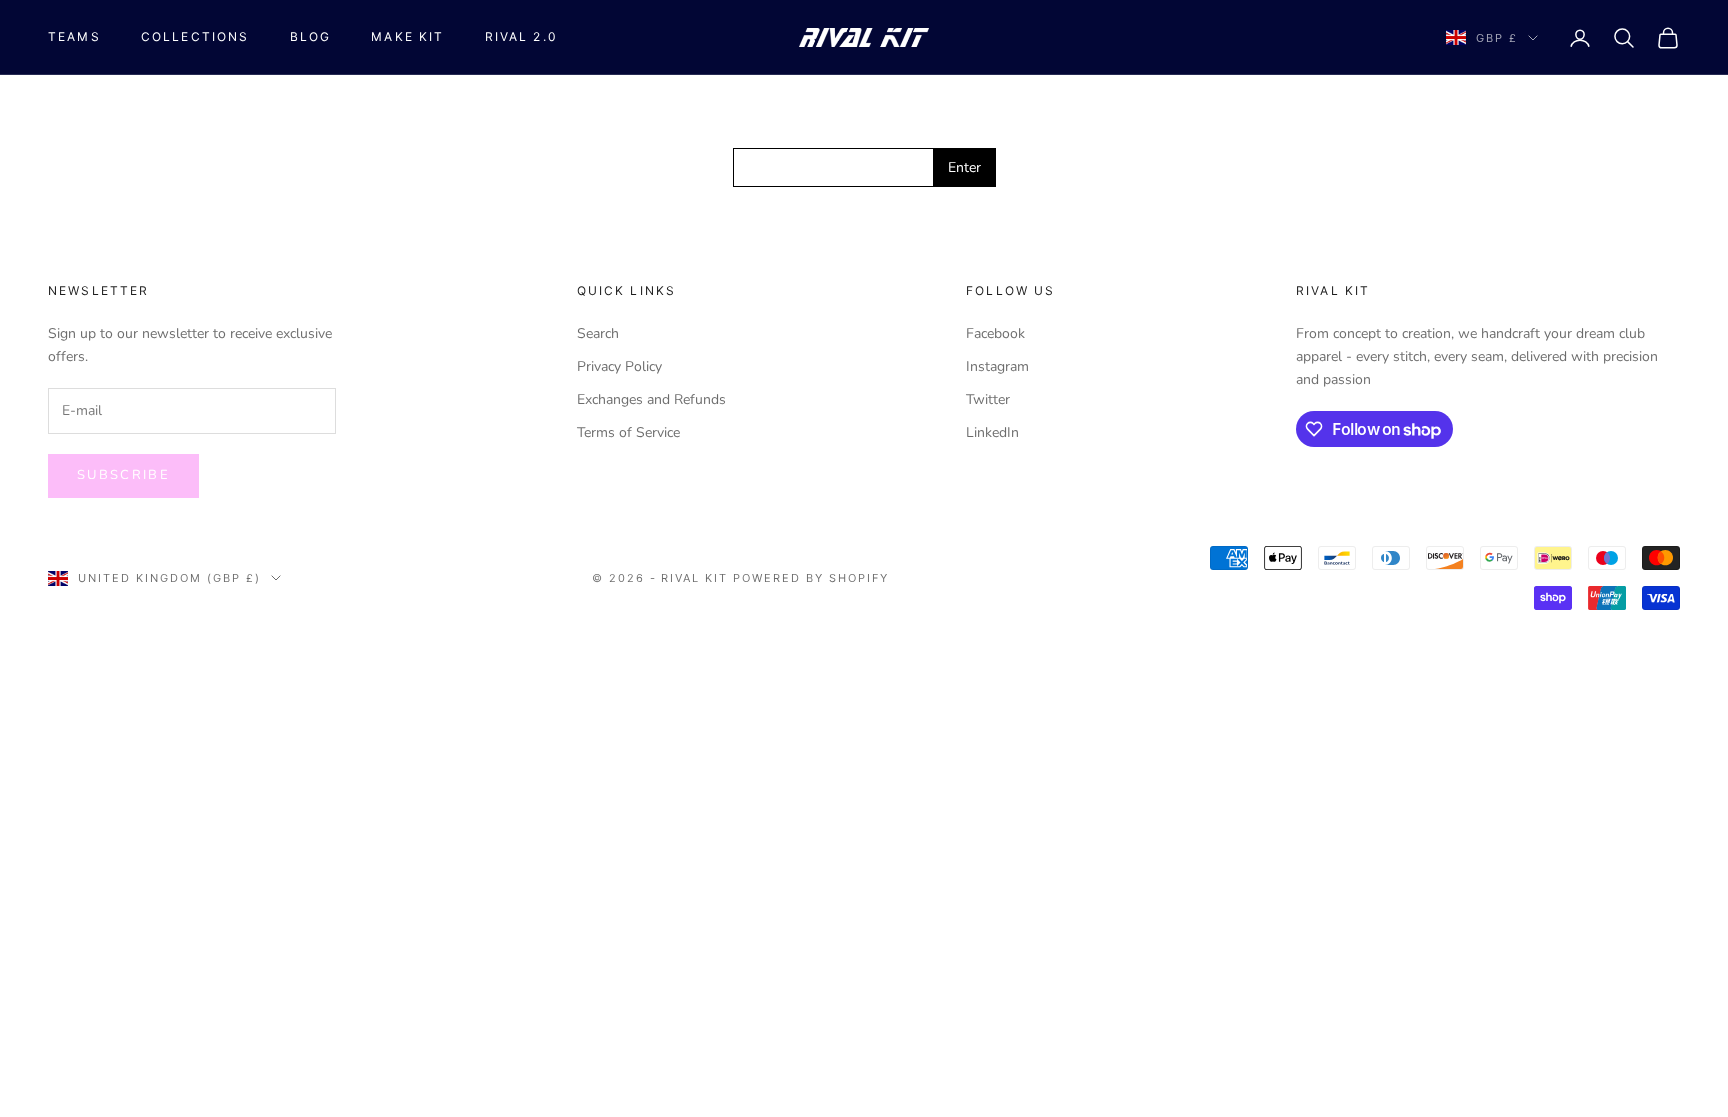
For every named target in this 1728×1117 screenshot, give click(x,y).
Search (598, 333)
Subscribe (123, 475)
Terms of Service (628, 432)
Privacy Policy (619, 366)
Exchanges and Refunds (651, 399)
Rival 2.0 (521, 36)
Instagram (997, 366)
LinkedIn (992, 432)
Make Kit (407, 36)
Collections (195, 36)
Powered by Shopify (811, 578)
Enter (964, 167)
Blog (311, 36)
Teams (74, 36)
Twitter (988, 399)
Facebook (995, 333)
